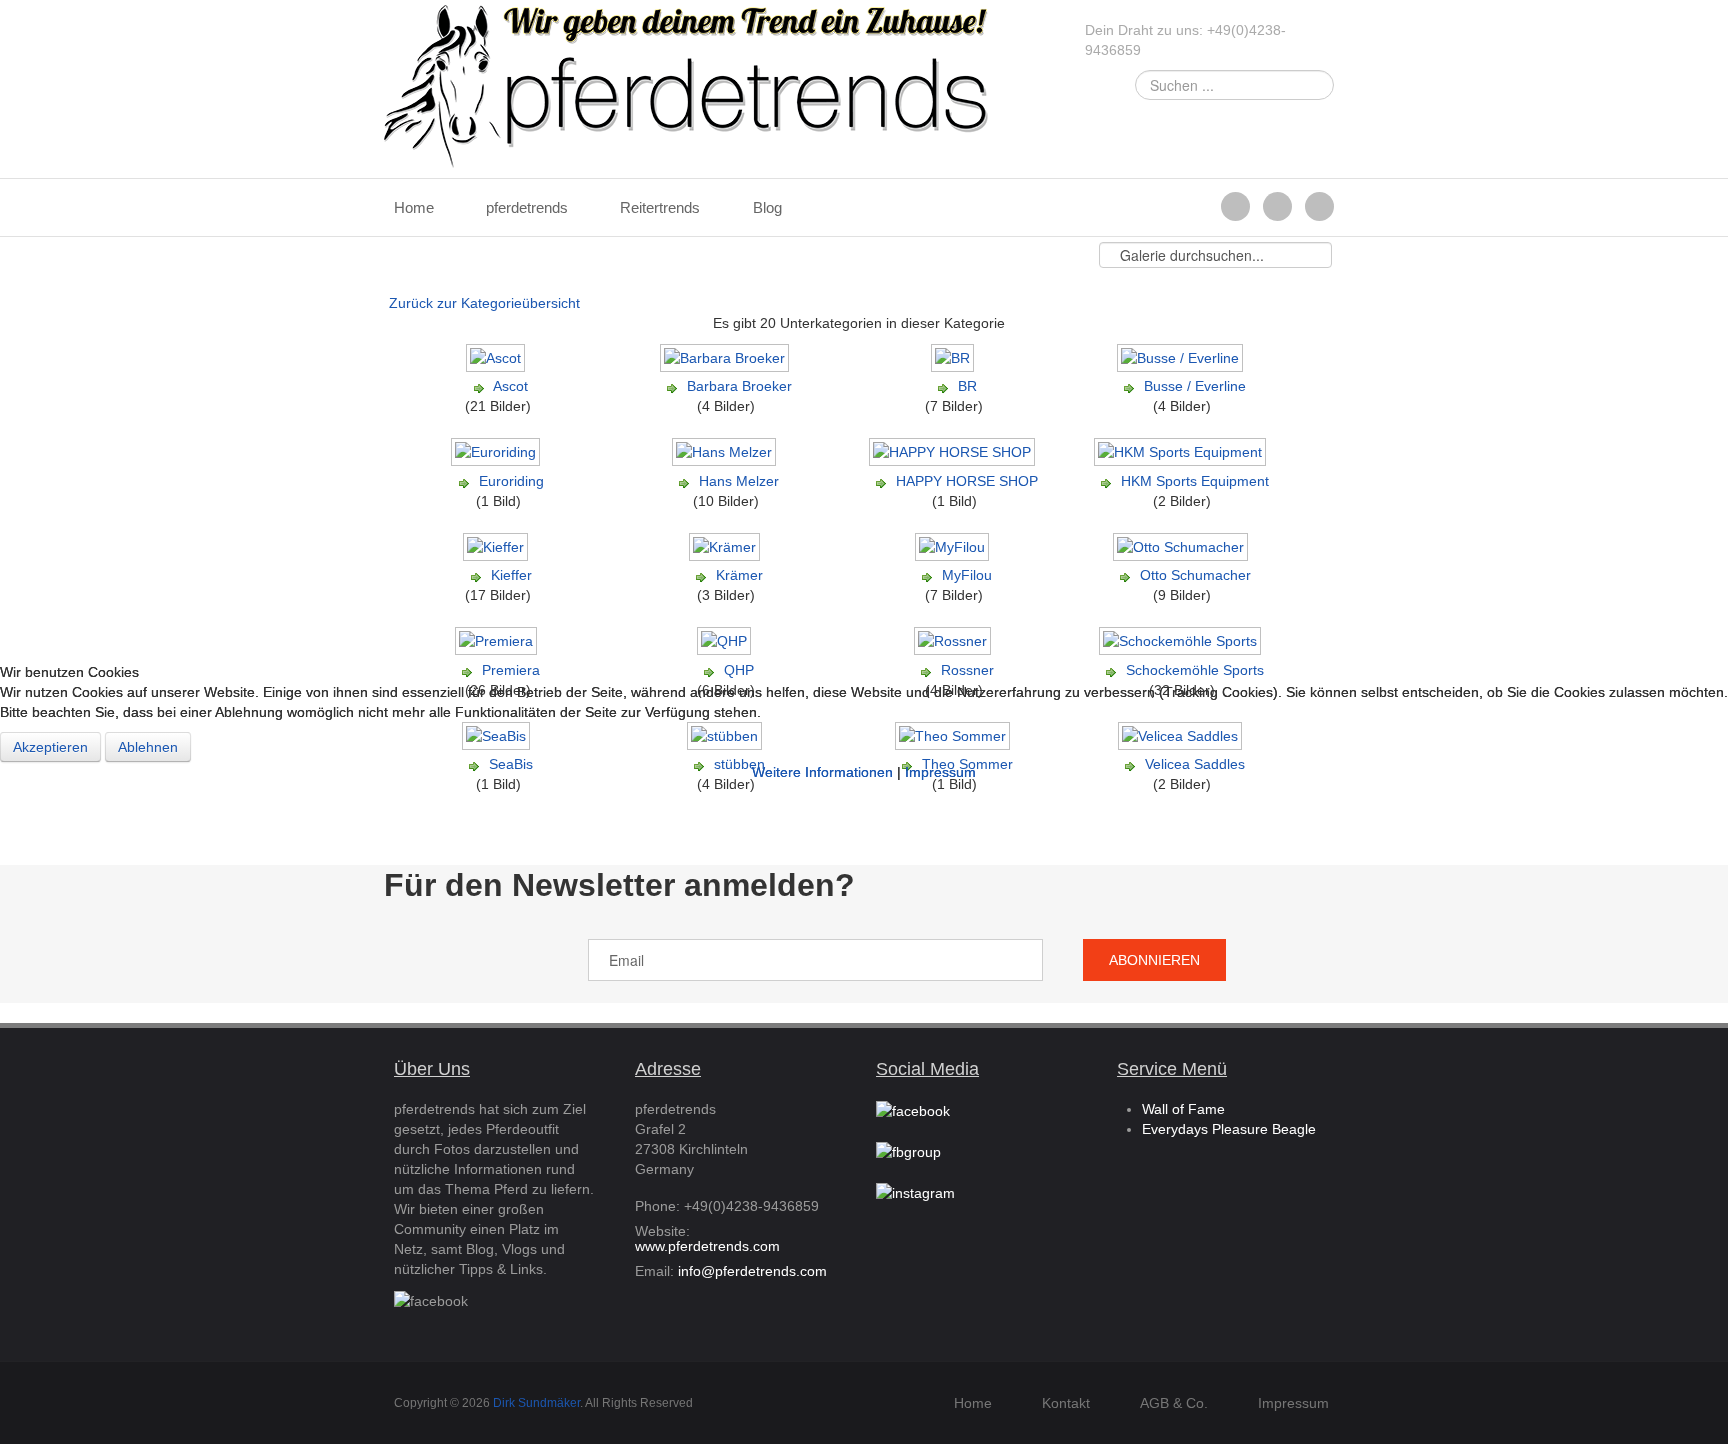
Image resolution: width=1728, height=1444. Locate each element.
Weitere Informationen (822, 772)
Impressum (940, 772)
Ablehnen (148, 747)
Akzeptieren (50, 747)
